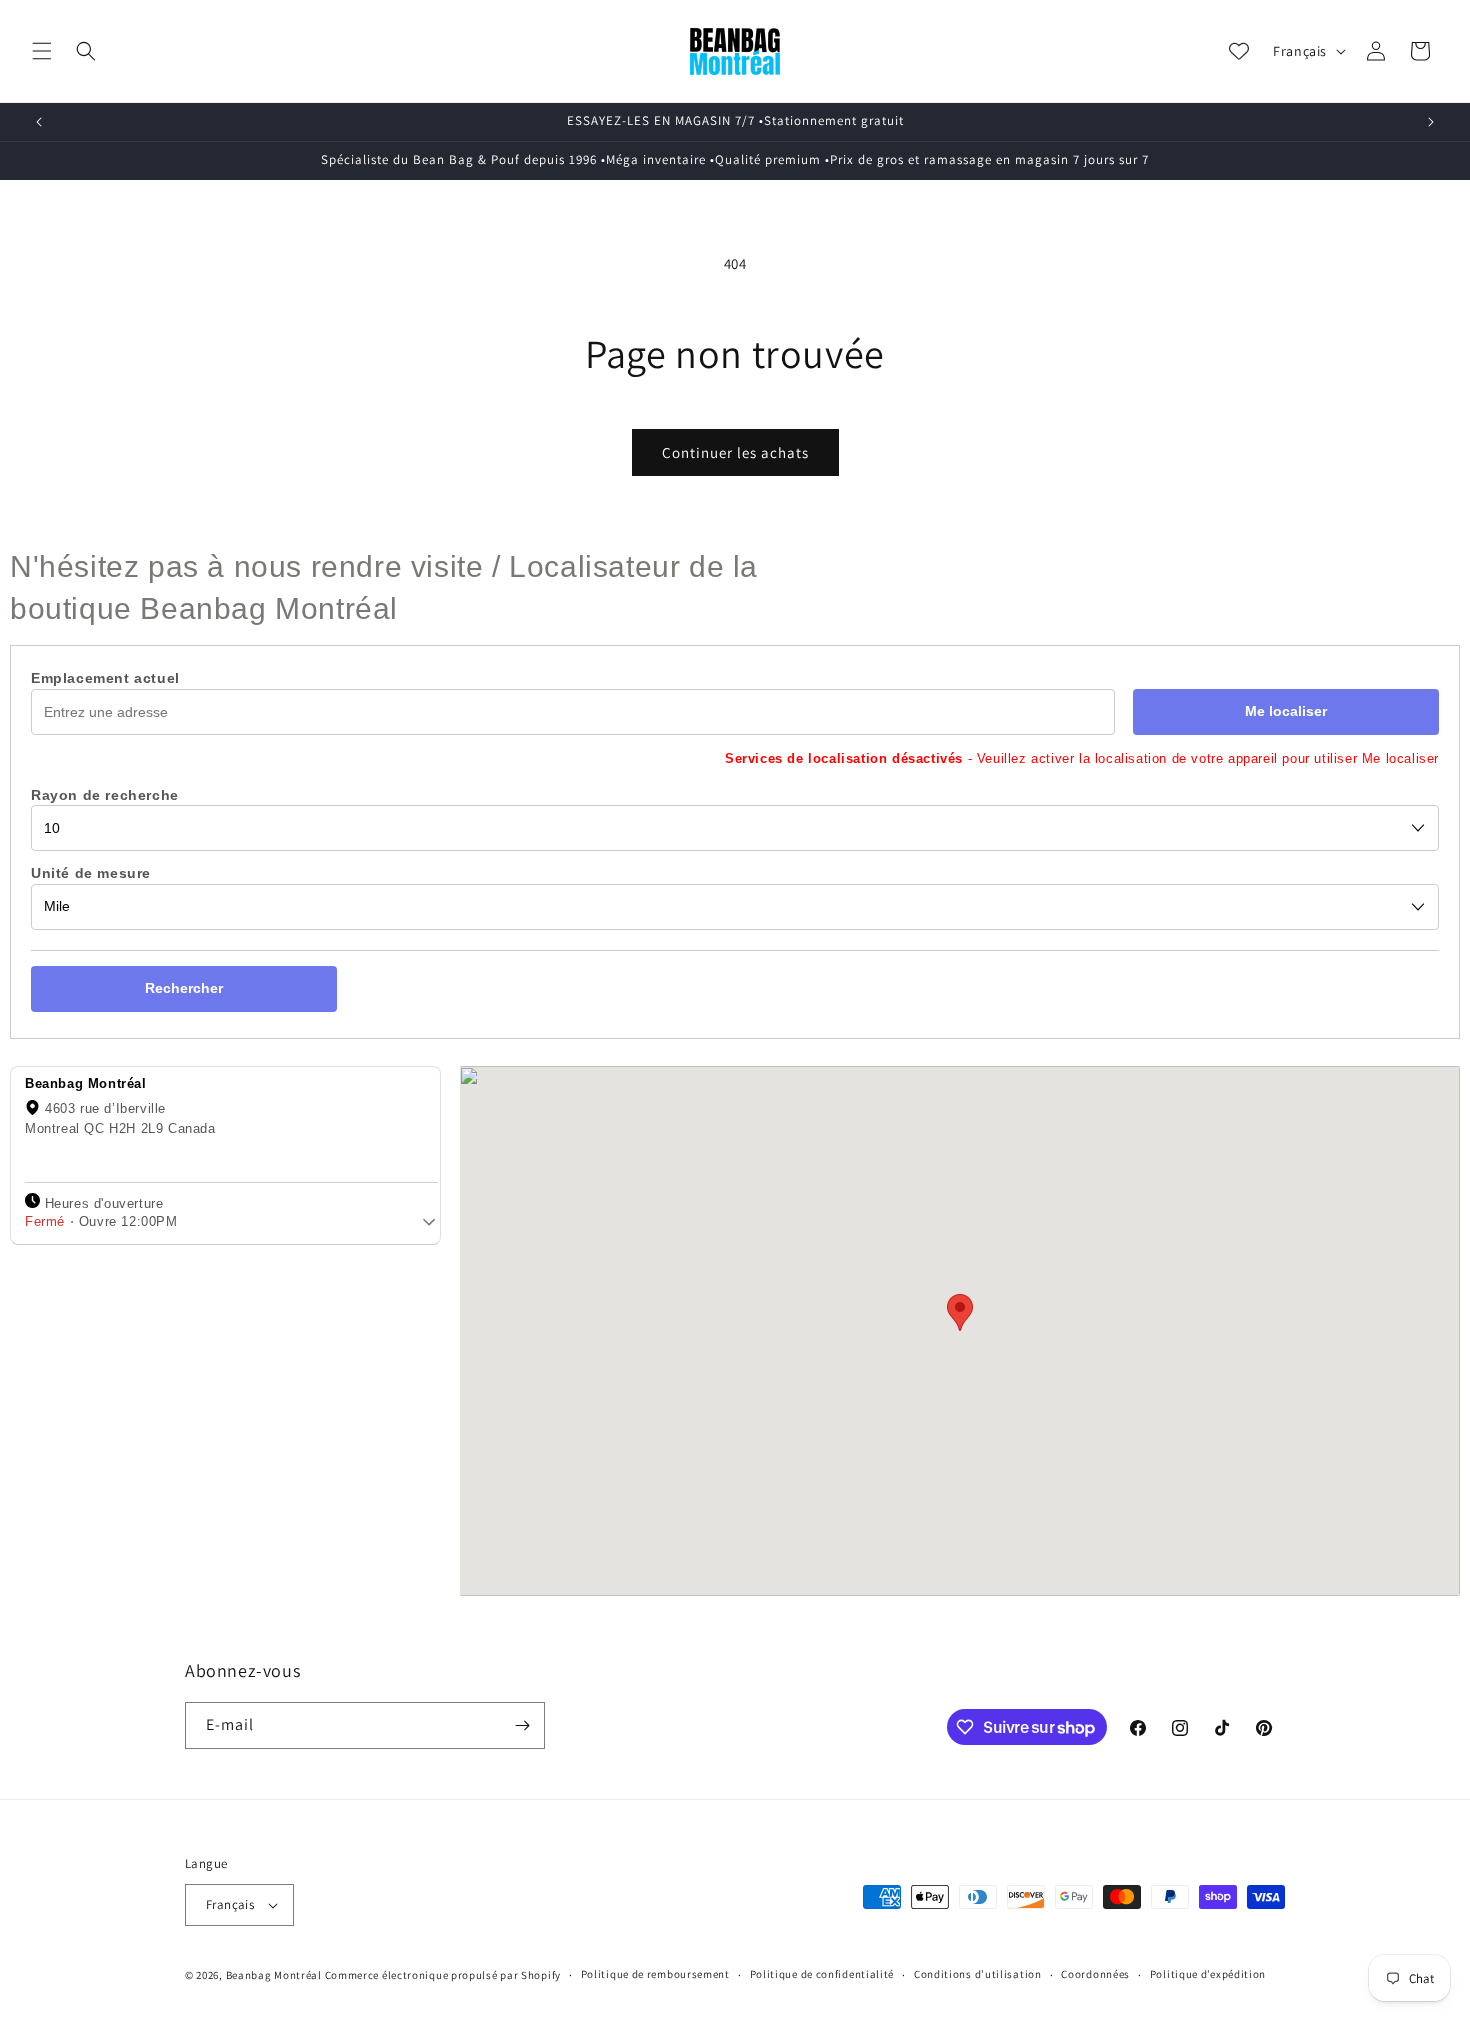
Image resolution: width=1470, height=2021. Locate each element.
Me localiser (1286, 711)
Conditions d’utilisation (978, 1974)
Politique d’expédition (1208, 1974)
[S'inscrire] (522, 1725)
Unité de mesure (91, 874)
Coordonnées (1095, 1974)
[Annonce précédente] (39, 122)
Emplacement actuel (105, 678)
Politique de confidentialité (822, 1974)
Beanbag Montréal (274, 1975)
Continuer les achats (735, 452)
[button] (42, 51)
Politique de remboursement (655, 1974)
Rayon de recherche (105, 795)
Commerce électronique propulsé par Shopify (443, 1975)
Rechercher (184, 988)
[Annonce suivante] (1431, 122)
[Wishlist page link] (1239, 51)
